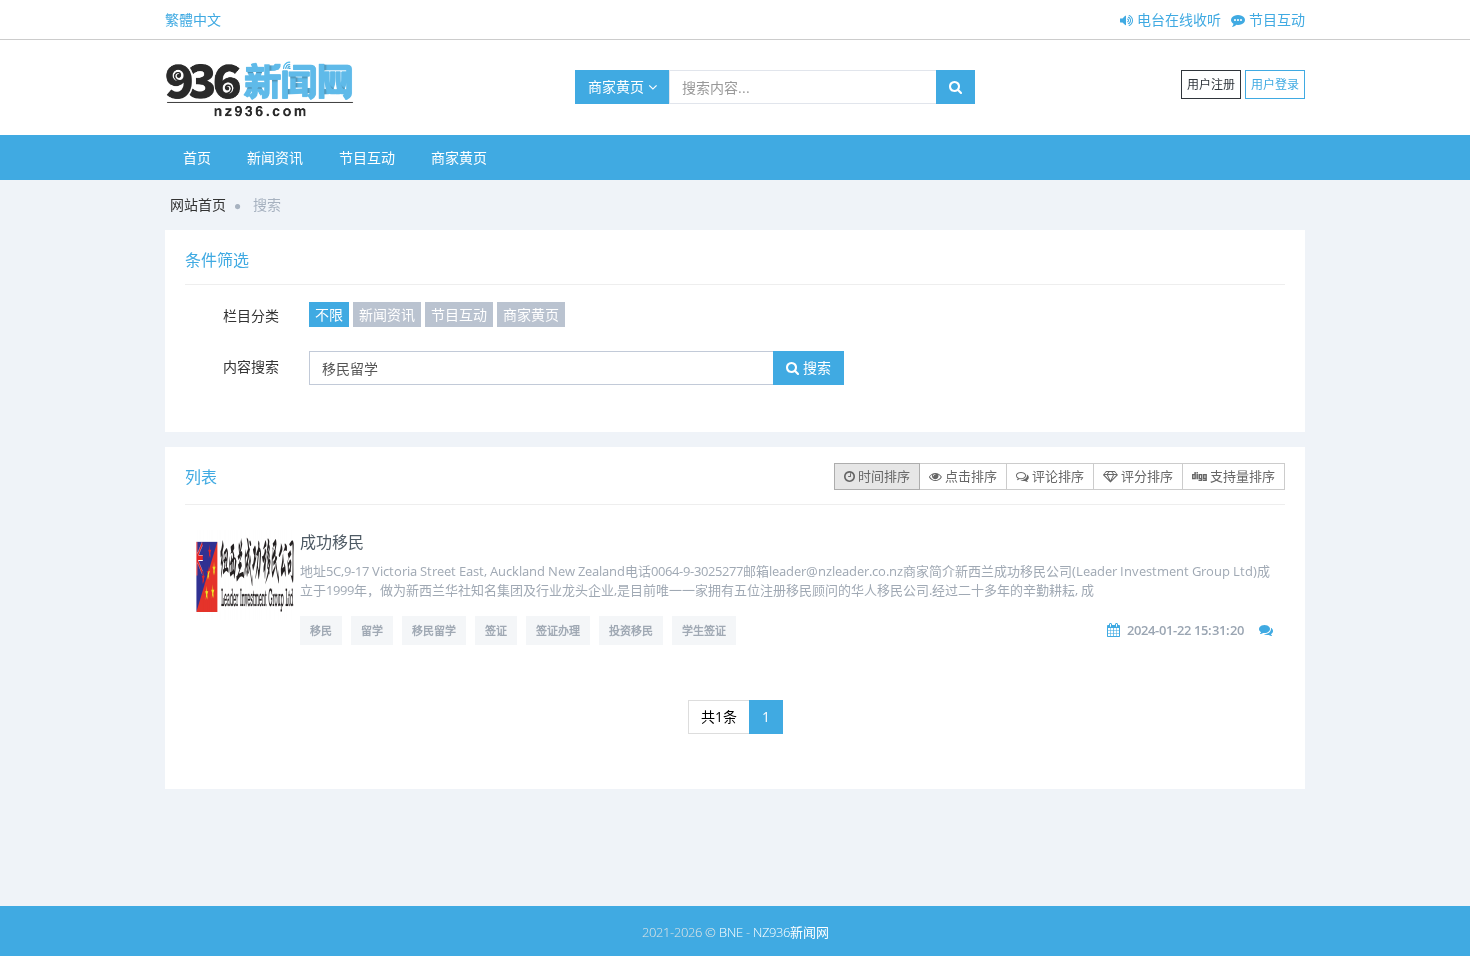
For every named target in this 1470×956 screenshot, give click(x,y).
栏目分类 (251, 315)
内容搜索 (251, 366)
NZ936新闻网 (791, 932)
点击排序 (969, 476)
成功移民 (332, 542)
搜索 (815, 367)
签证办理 (558, 630)
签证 (496, 630)
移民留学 (434, 630)
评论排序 (1056, 476)
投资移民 (631, 630)
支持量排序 (1241, 476)
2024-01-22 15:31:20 (1185, 630)
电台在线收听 (1177, 19)
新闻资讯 (275, 157)
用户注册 (1211, 84)
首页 (197, 157)
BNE (731, 932)
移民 (321, 630)
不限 (329, 314)
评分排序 (1145, 476)
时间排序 (882, 476)
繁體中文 (193, 19)
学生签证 (704, 630)
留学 (372, 630)
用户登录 (1275, 84)
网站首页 (198, 204)
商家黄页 (618, 86)
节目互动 (1275, 19)
